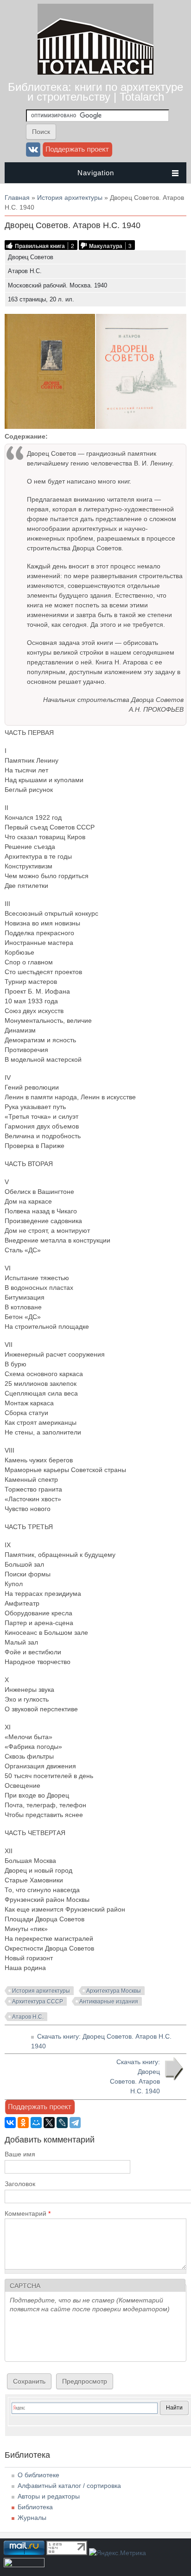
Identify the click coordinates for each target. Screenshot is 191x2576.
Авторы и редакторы (49, 2496)
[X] (49, 2123)
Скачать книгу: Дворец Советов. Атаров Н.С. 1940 (135, 2076)
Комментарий (28, 2213)
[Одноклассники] (23, 2123)
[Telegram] (75, 2123)
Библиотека (35, 2507)
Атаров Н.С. (28, 2017)
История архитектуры (70, 198)
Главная (17, 198)
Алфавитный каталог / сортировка (69, 2486)
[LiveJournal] (62, 2123)
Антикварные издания (109, 2002)
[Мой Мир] (36, 2123)
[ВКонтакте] (10, 2123)
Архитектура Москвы (114, 1991)
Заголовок (20, 2184)
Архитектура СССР (38, 2002)
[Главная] (95, 72)
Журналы (32, 2518)
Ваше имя (20, 2154)
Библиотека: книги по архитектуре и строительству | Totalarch (95, 92)
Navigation (96, 173)
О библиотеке (38, 2475)
